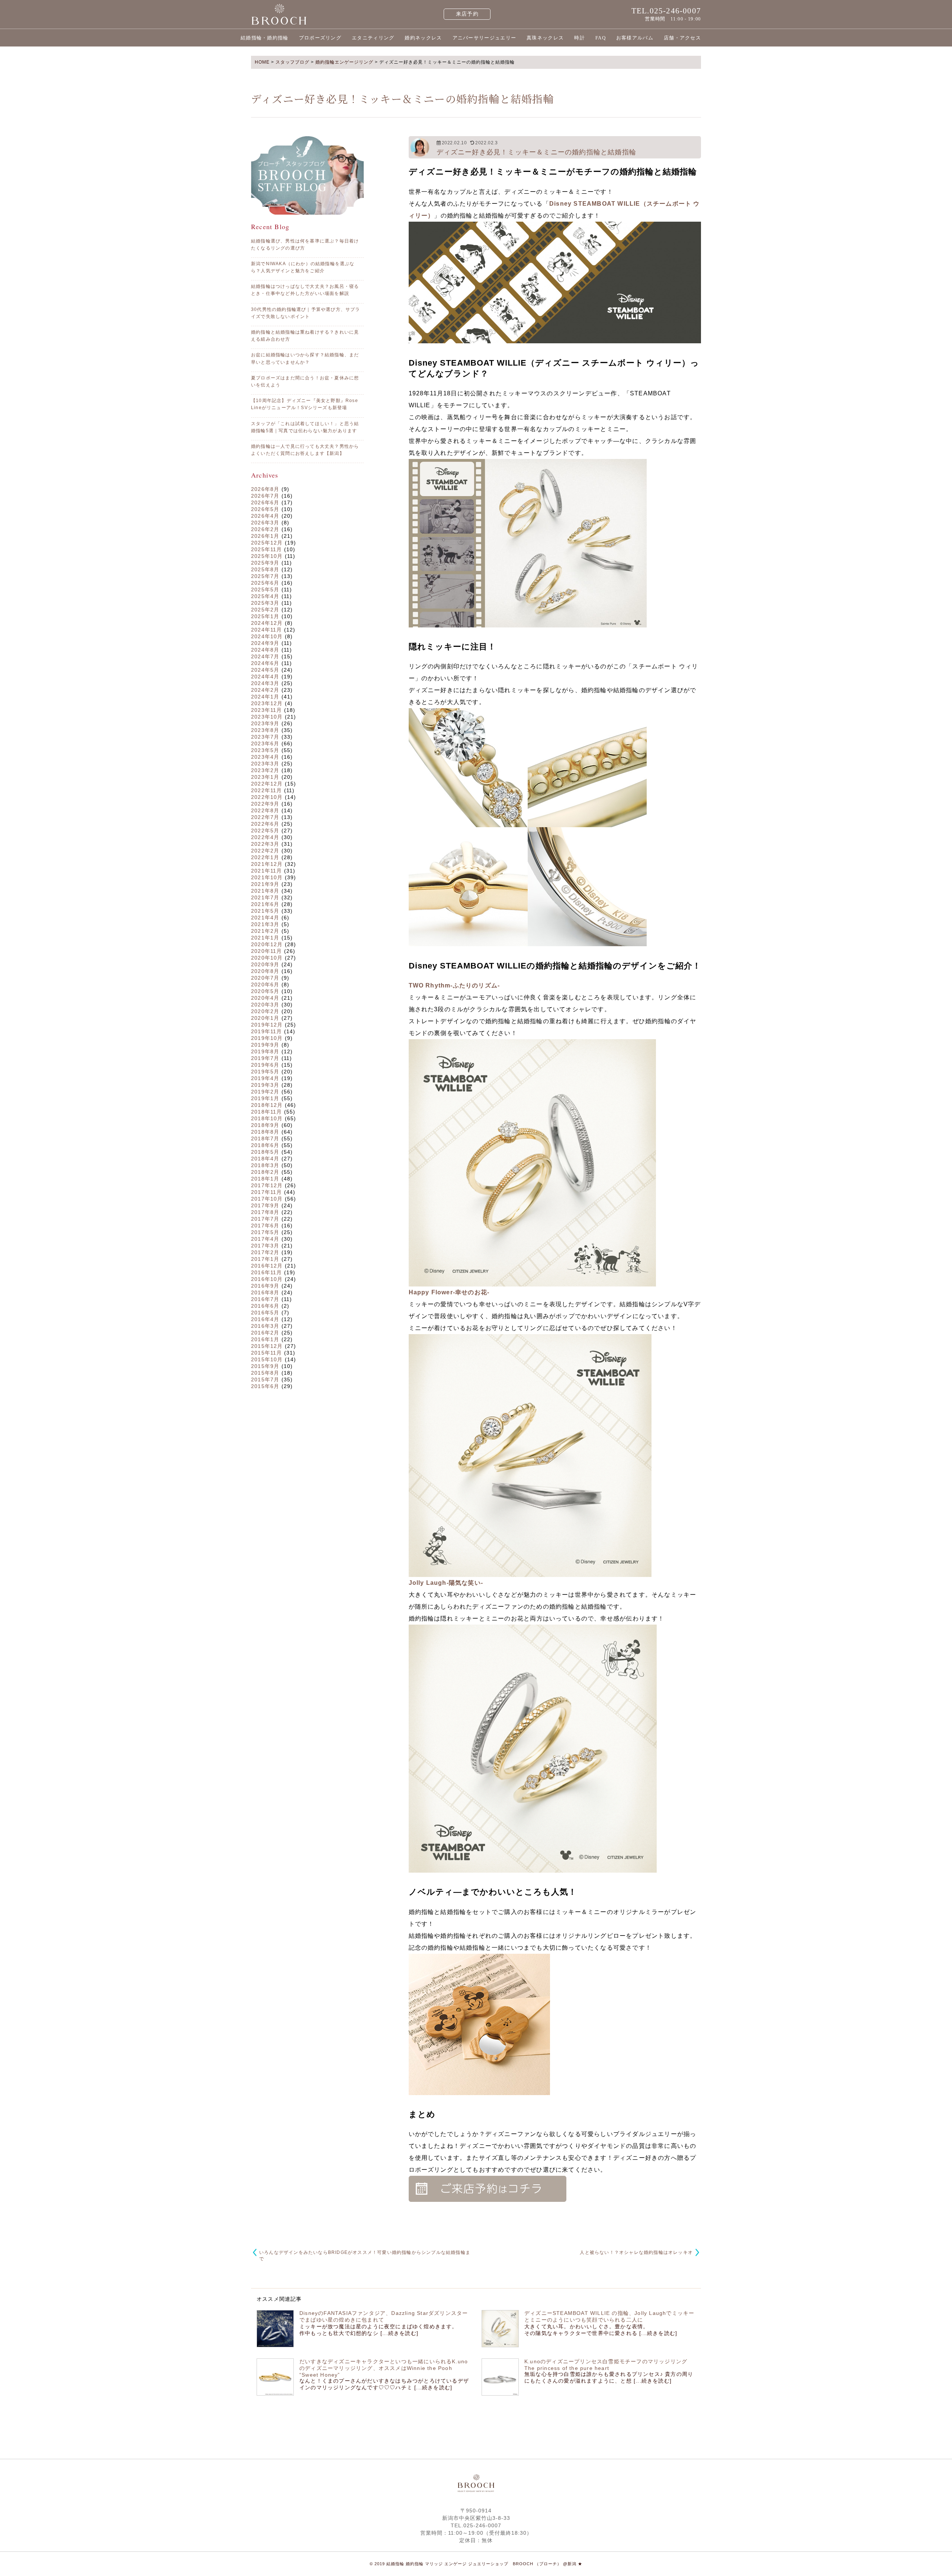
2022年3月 (265, 844)
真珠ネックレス (545, 38)
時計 (580, 38)
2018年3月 (265, 1165)
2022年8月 (265, 810)
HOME (262, 62)
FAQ (601, 38)
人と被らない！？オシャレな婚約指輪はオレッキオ (636, 2252)
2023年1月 (265, 777)
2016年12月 (267, 1266)
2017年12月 (267, 1185)
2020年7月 (265, 978)
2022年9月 (265, 804)
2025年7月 (265, 576)
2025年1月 (265, 616)
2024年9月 (265, 643)
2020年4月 (265, 998)
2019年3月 (265, 1085)
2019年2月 (265, 1092)
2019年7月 (265, 1058)
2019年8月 (265, 1051)
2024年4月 (265, 677)
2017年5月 (265, 1232)
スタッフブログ (292, 62)
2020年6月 (265, 985)
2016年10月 (267, 1279)
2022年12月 (267, 784)
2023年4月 (265, 757)
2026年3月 (265, 523)
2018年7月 (265, 1138)
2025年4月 (265, 596)
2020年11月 (267, 951)
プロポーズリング (320, 38)
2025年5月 (265, 590)
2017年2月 (265, 1252)
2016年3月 (265, 1326)
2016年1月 (265, 1339)
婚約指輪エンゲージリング (344, 62)
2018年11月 (267, 1112)
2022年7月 (265, 817)
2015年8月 (265, 1373)
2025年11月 (267, 549)
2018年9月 (265, 1125)
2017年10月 (267, 1199)
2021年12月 (267, 864)
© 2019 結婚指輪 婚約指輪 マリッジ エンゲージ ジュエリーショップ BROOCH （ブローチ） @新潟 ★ (476, 2564)
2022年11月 (267, 790)
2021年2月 (265, 931)
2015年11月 (267, 1353)
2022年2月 (265, 851)
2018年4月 (265, 1159)
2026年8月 (265, 489)
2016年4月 (265, 1319)
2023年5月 (265, 750)
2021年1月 (265, 938)
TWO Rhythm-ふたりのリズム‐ (454, 985)
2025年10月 (267, 556)
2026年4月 (265, 516)
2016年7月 (265, 1299)
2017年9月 (265, 1205)
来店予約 (467, 14)
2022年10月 (267, 797)
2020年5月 (265, 991)
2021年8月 (265, 891)
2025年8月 (265, 569)
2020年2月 (265, 1011)
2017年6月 (265, 1226)
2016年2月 (265, 1333)
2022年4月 (265, 837)
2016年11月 (267, 1272)
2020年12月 (267, 944)
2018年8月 (265, 1132)
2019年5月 (265, 1072)
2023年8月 (265, 730)
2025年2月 (265, 610)
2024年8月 (265, 650)
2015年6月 (265, 1386)
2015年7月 (265, 1379)
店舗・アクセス (682, 38)
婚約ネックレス (423, 38)
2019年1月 (265, 1098)
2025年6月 (265, 583)
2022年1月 (265, 857)
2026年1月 (265, 536)
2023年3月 (265, 764)
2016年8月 (265, 1292)
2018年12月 (267, 1105)
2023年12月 (267, 703)
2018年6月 (265, 1145)
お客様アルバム (635, 38)
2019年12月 (267, 1025)
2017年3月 (265, 1246)
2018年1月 (265, 1179)
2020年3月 (265, 1005)
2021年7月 (265, 897)
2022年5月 (265, 831)
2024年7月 (265, 656)
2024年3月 (265, 683)
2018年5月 (265, 1152)
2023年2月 (265, 770)
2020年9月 (265, 964)
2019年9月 (265, 1045)
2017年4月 (265, 1239)
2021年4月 (265, 918)
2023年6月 (265, 743)
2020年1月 (265, 1018)
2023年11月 (267, 710)
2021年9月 (265, 884)
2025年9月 (265, 563)
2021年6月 (265, 904)
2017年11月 (267, 1192)
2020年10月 (267, 958)
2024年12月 (267, 623)
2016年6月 (265, 1306)
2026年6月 (265, 502)
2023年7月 (265, 737)
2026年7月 (265, 496)
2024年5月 (265, 670)
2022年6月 (265, 824)
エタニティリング (373, 38)
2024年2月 (265, 690)
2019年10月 (267, 1038)
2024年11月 (267, 630)
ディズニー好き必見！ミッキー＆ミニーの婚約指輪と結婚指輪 (537, 152)
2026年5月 (265, 509)
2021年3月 (265, 924)
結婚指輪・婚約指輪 (265, 38)
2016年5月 (265, 1313)
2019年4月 (265, 1078)
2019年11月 (267, 1031)
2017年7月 (265, 1219)
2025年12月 (267, 543)
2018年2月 (265, 1172)
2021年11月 (267, 871)
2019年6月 (265, 1065)
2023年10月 (267, 717)
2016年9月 (265, 1286)
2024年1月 (265, 697)
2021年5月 (265, 911)
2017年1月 (265, 1259)
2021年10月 (267, 877)
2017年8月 (265, 1212)
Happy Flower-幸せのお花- (449, 1292)
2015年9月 (265, 1366)
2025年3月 (265, 603)
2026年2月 (265, 529)
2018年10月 (267, 1118)
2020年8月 (265, 971)
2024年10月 (267, 636)
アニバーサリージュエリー (485, 38)
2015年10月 (267, 1359)
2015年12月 (267, 1346)
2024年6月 (265, 663)
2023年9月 (265, 723)
